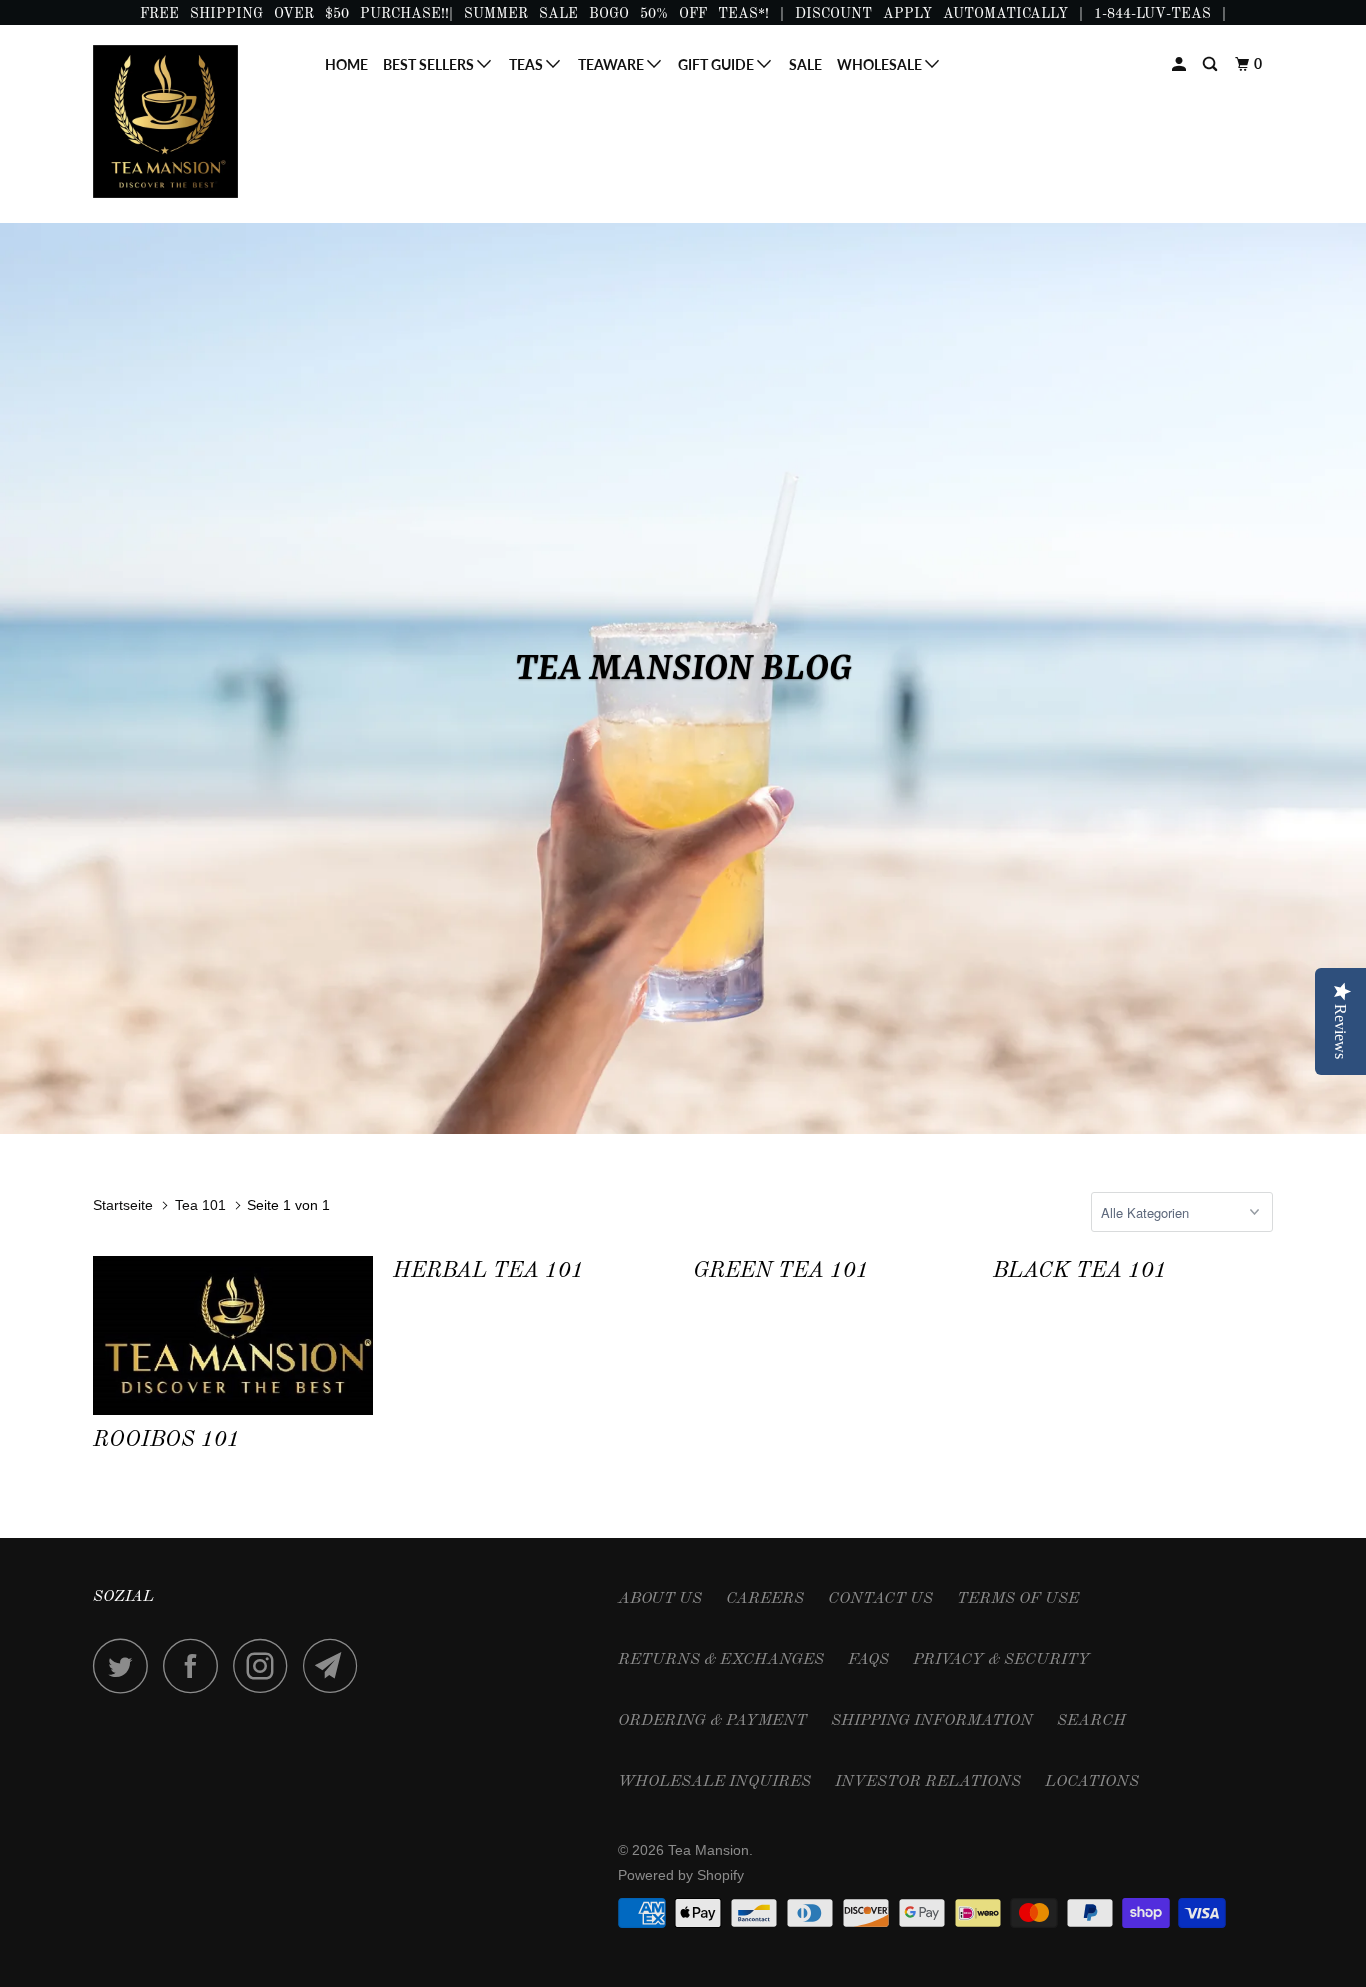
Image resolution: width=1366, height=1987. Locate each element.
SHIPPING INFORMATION (932, 1721)
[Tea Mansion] (195, 121)
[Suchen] (1211, 64)
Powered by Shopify (681, 1875)
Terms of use (1018, 1599)
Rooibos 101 (166, 1440)
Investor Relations (928, 1782)
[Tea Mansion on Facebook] (196, 1665)
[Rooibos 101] (233, 1335)
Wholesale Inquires (714, 1782)
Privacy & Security (1001, 1660)
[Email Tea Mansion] (336, 1665)
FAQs (868, 1660)
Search (1091, 1721)
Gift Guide (717, 64)
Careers (765, 1599)
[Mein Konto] (1180, 64)
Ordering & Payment (712, 1721)
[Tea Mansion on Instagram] (266, 1665)
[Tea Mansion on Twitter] (126, 1665)
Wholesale (881, 64)
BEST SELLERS (430, 64)
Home (346, 64)
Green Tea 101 (781, 1271)
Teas (527, 64)
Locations (1092, 1782)
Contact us (880, 1599)
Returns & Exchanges (721, 1660)
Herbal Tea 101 (488, 1271)
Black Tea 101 (1080, 1271)
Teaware (612, 64)
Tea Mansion (708, 1850)
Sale (805, 64)
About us (660, 1599)
